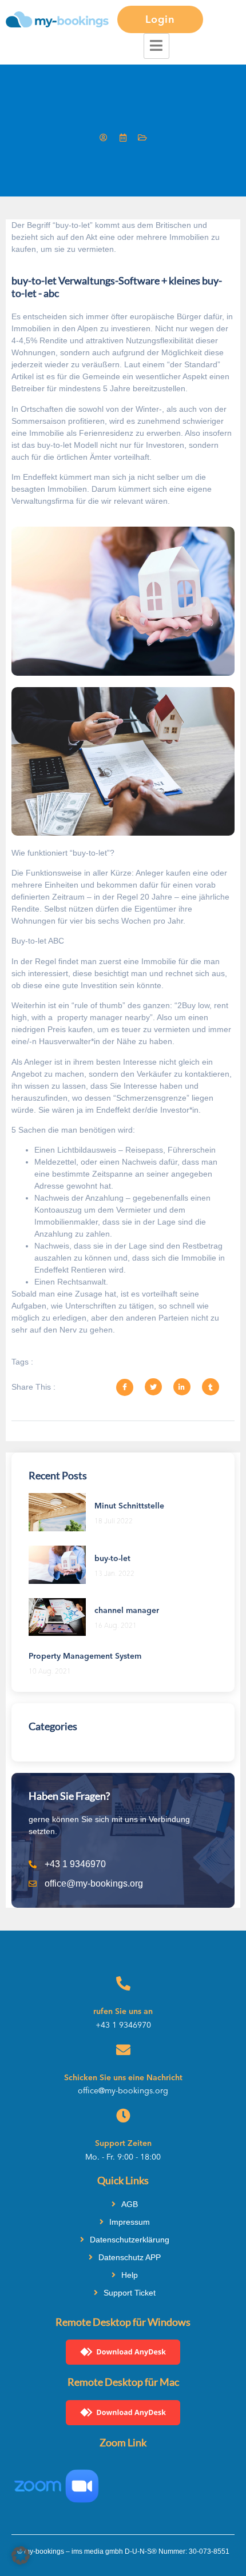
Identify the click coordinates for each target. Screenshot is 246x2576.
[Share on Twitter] (153, 1387)
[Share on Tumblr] (211, 1387)
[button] (21, 2555)
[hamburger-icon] (156, 46)
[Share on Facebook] (125, 1387)
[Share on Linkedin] (182, 1387)
